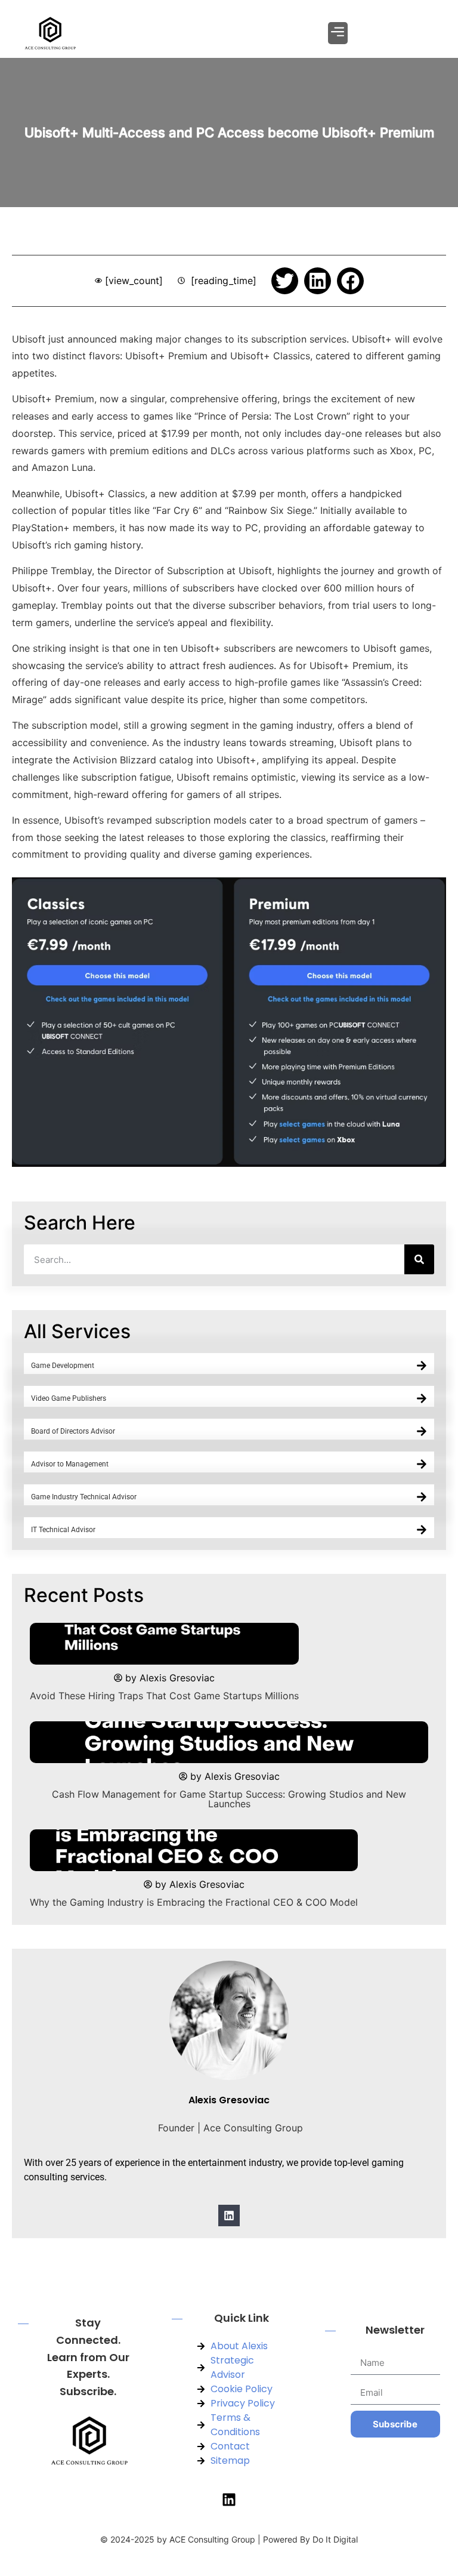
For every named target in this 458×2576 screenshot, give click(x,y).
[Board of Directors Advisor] (422, 1431)
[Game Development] (422, 1366)
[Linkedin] (229, 2216)
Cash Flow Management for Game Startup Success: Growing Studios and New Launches (229, 1799)
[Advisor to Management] (422, 1464)
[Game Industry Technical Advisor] (422, 1497)
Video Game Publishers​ (69, 1398)
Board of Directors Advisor (73, 1431)
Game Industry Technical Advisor (84, 1497)
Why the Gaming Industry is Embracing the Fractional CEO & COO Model (194, 1902)
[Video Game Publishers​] (422, 1398)
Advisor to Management (70, 1464)
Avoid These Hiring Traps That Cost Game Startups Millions (164, 1696)
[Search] (419, 1259)
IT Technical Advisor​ (63, 1530)
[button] (338, 33)
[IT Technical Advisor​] (422, 1530)
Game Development (63, 1366)
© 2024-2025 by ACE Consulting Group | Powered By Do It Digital (229, 2539)
